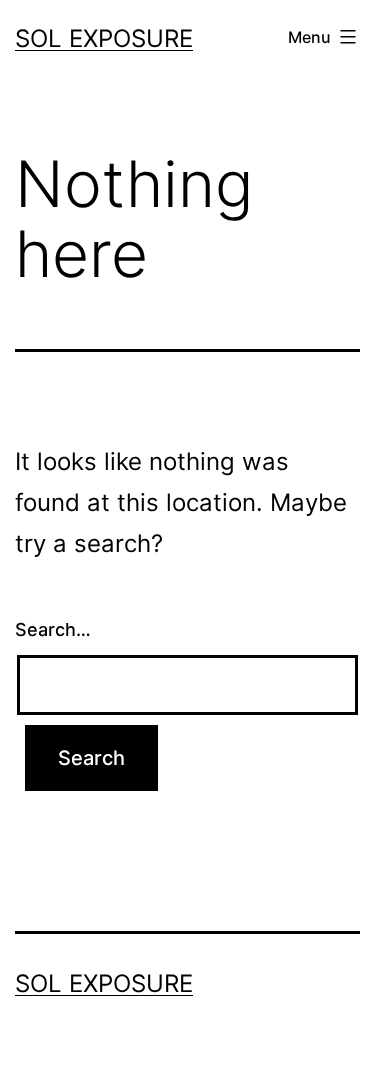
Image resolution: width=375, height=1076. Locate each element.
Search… (53, 629)
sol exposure (104, 38)
